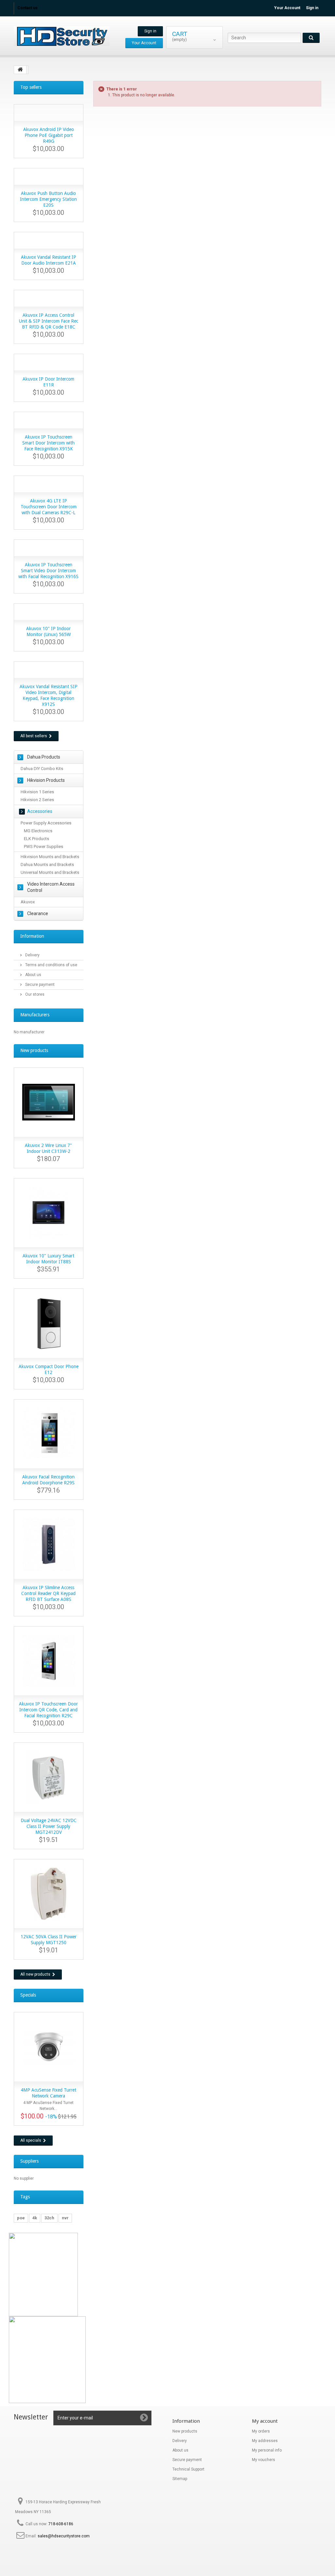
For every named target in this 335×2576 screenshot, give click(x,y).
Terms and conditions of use (51, 965)
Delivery (32, 955)
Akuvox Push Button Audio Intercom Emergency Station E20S (48, 199)
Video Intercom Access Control (51, 887)
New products (34, 1050)
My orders (261, 2431)
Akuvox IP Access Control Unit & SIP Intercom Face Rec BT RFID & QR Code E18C (49, 321)
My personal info (267, 2450)
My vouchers (264, 2460)
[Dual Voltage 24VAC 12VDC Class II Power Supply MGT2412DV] (49, 1777)
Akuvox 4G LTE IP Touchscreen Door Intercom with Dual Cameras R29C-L (49, 507)
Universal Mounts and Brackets (50, 872)
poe (21, 2218)
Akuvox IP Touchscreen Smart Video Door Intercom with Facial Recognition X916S (48, 571)
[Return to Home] (20, 70)
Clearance (38, 913)
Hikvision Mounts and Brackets (50, 857)
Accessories (40, 811)
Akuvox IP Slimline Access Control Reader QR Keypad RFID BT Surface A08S (48, 1593)
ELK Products (36, 839)
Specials (28, 1995)
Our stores (34, 994)
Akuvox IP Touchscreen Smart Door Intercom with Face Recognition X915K (48, 443)
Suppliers (29, 2161)
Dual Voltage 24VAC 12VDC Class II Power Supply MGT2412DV (49, 1826)
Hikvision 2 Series (37, 800)
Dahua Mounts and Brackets (47, 865)
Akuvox (28, 902)
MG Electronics (38, 831)
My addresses (265, 2441)
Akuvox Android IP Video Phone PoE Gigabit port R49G (49, 135)
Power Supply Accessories (46, 823)
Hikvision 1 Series (37, 792)
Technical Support (188, 2469)
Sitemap (180, 2479)
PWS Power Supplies (44, 846)
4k (35, 2218)
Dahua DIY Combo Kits (42, 769)
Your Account (287, 8)
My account (265, 2421)
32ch (49, 2218)
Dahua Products (44, 757)
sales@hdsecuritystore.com (64, 2536)
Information (32, 936)
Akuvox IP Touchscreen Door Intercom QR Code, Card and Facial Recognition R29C (48, 1710)
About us (33, 975)
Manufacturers (35, 1015)
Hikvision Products (46, 780)
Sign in (312, 8)
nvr (65, 2218)
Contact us (27, 8)
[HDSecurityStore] (62, 36)
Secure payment (39, 985)
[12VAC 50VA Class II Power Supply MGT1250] (49, 1894)
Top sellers (31, 87)
